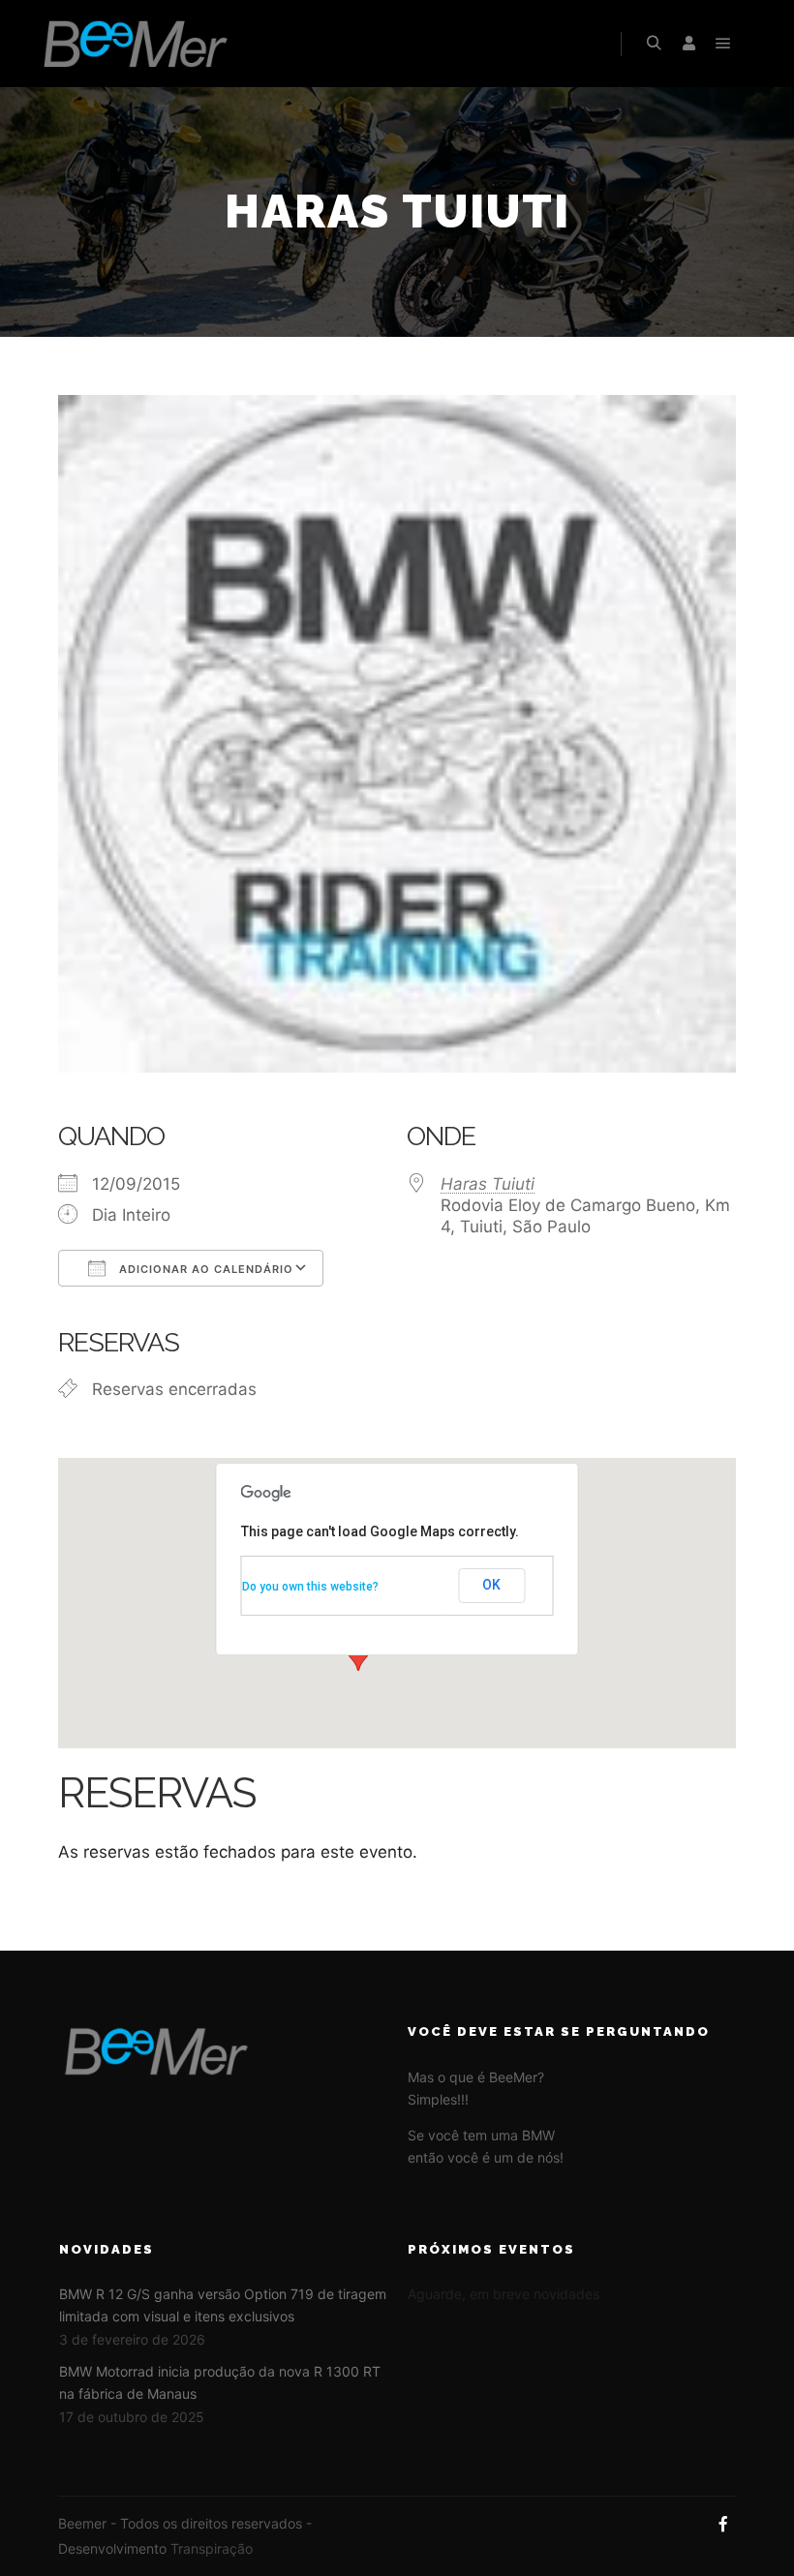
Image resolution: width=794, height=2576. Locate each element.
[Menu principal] (723, 44)
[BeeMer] (136, 44)
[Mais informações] (688, 44)
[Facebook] (723, 2524)
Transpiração (212, 2548)
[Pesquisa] (654, 44)
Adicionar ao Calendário (204, 1269)
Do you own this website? (310, 1587)
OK (491, 1585)
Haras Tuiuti (488, 1184)
